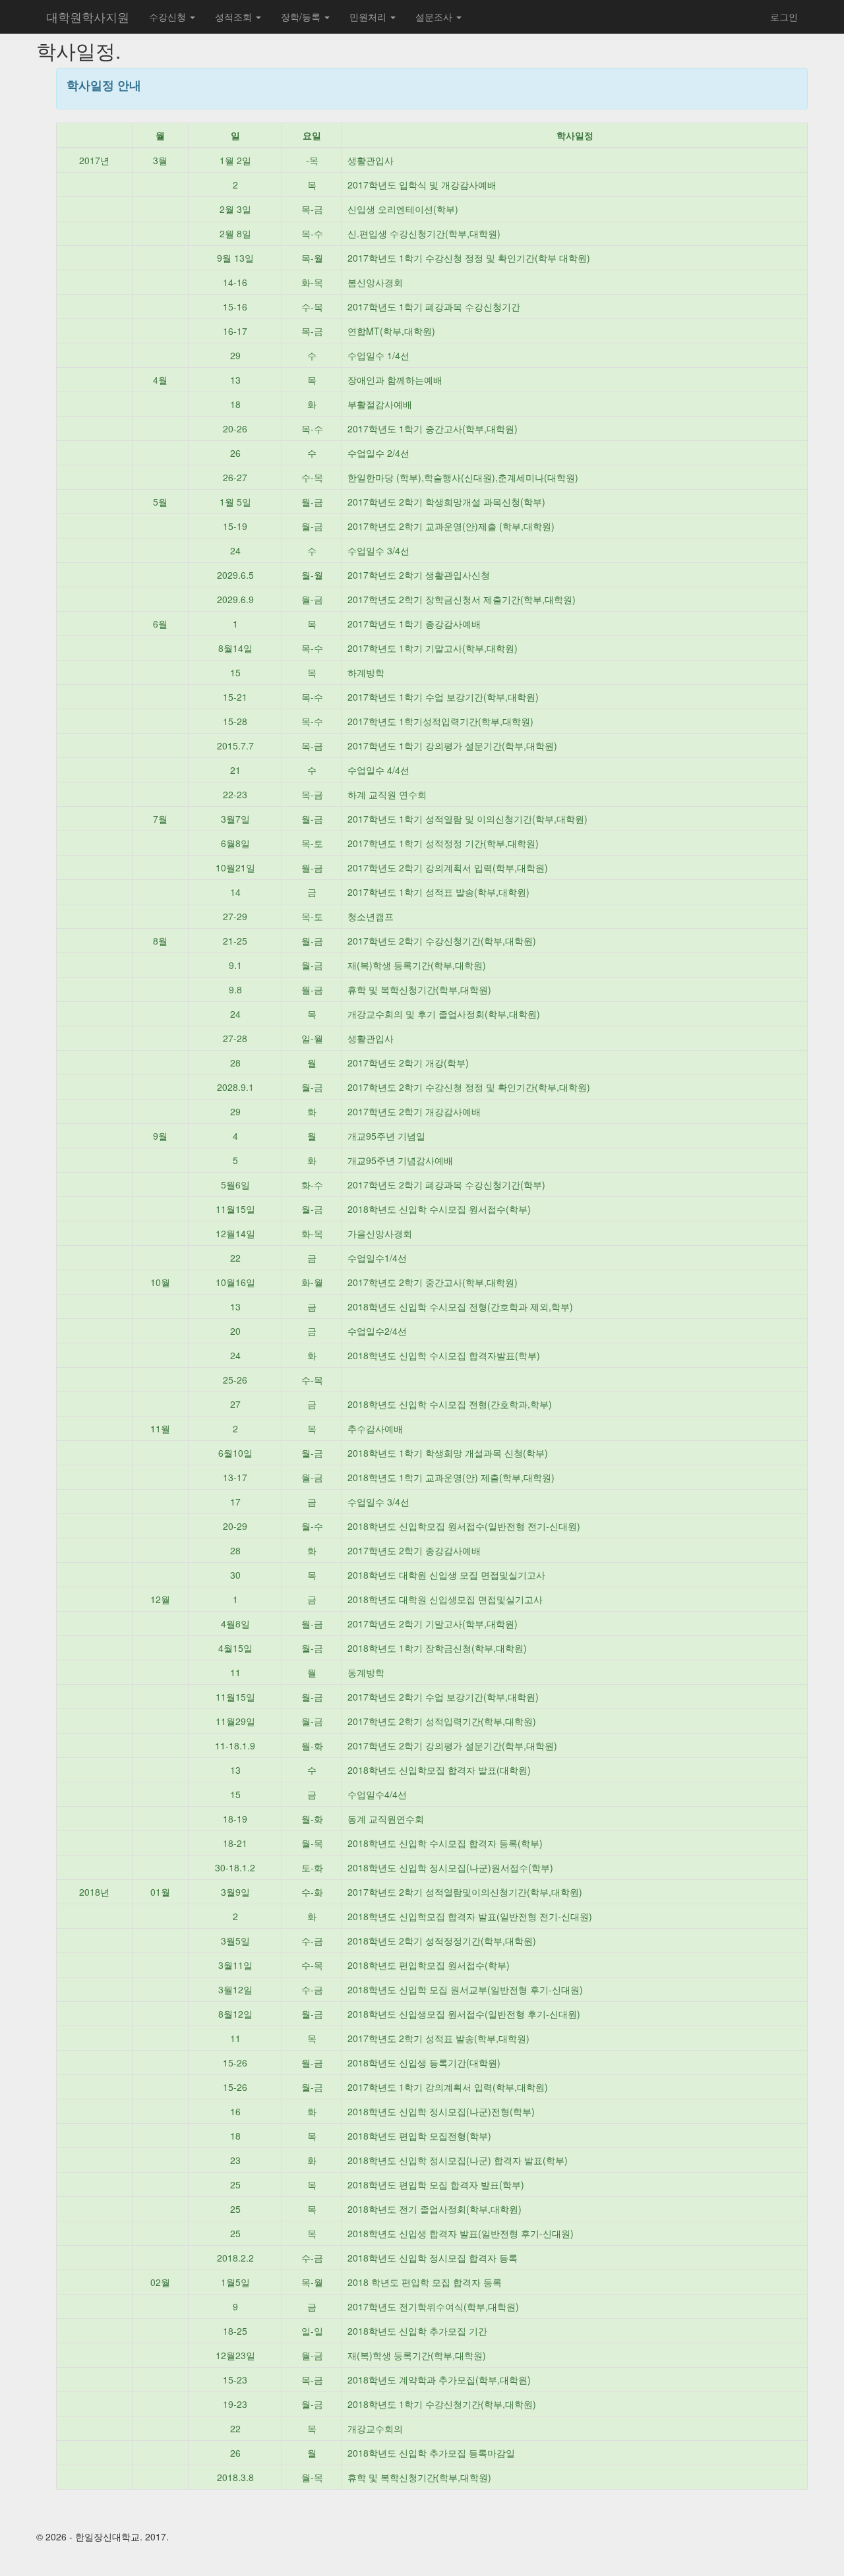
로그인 (784, 16)
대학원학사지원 (88, 16)
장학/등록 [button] (302, 16)
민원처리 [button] (369, 16)
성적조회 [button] (235, 16)
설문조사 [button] (435, 16)
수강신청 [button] (169, 16)
